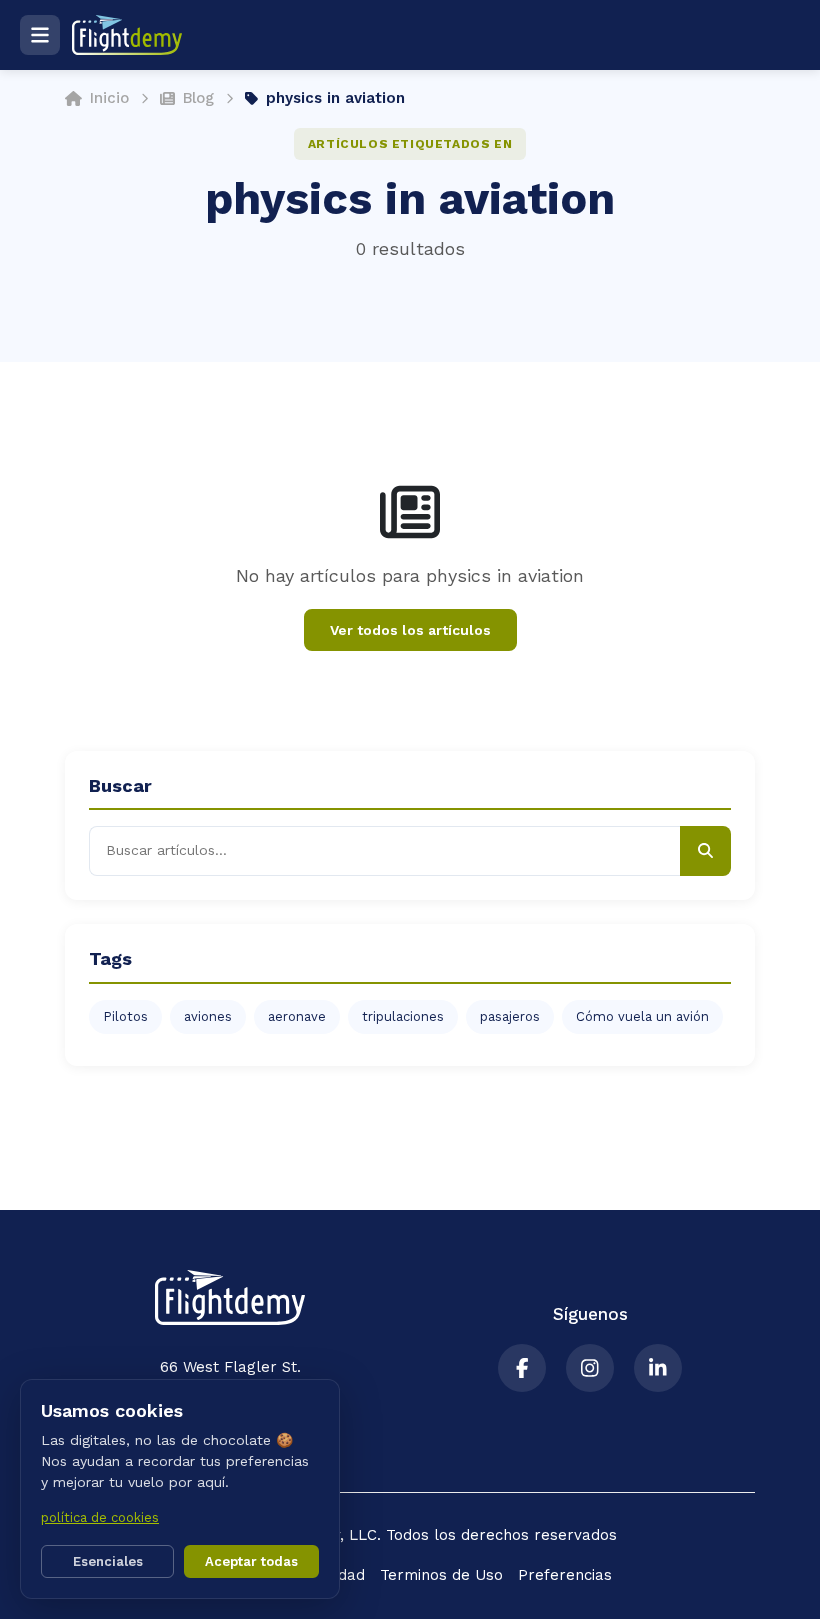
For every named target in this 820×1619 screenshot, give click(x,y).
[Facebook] (522, 1368)
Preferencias (565, 1575)
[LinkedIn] (658, 1368)
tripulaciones (403, 1016)
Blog (198, 98)
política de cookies (100, 1517)
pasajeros (510, 1016)
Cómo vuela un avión (642, 1016)
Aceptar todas (251, 1561)
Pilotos (125, 1016)
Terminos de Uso (441, 1575)
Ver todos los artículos (410, 630)
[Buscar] (705, 851)
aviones (208, 1016)
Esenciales (108, 1561)
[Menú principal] (40, 35)
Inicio (109, 98)
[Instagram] (590, 1368)
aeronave (297, 1016)
